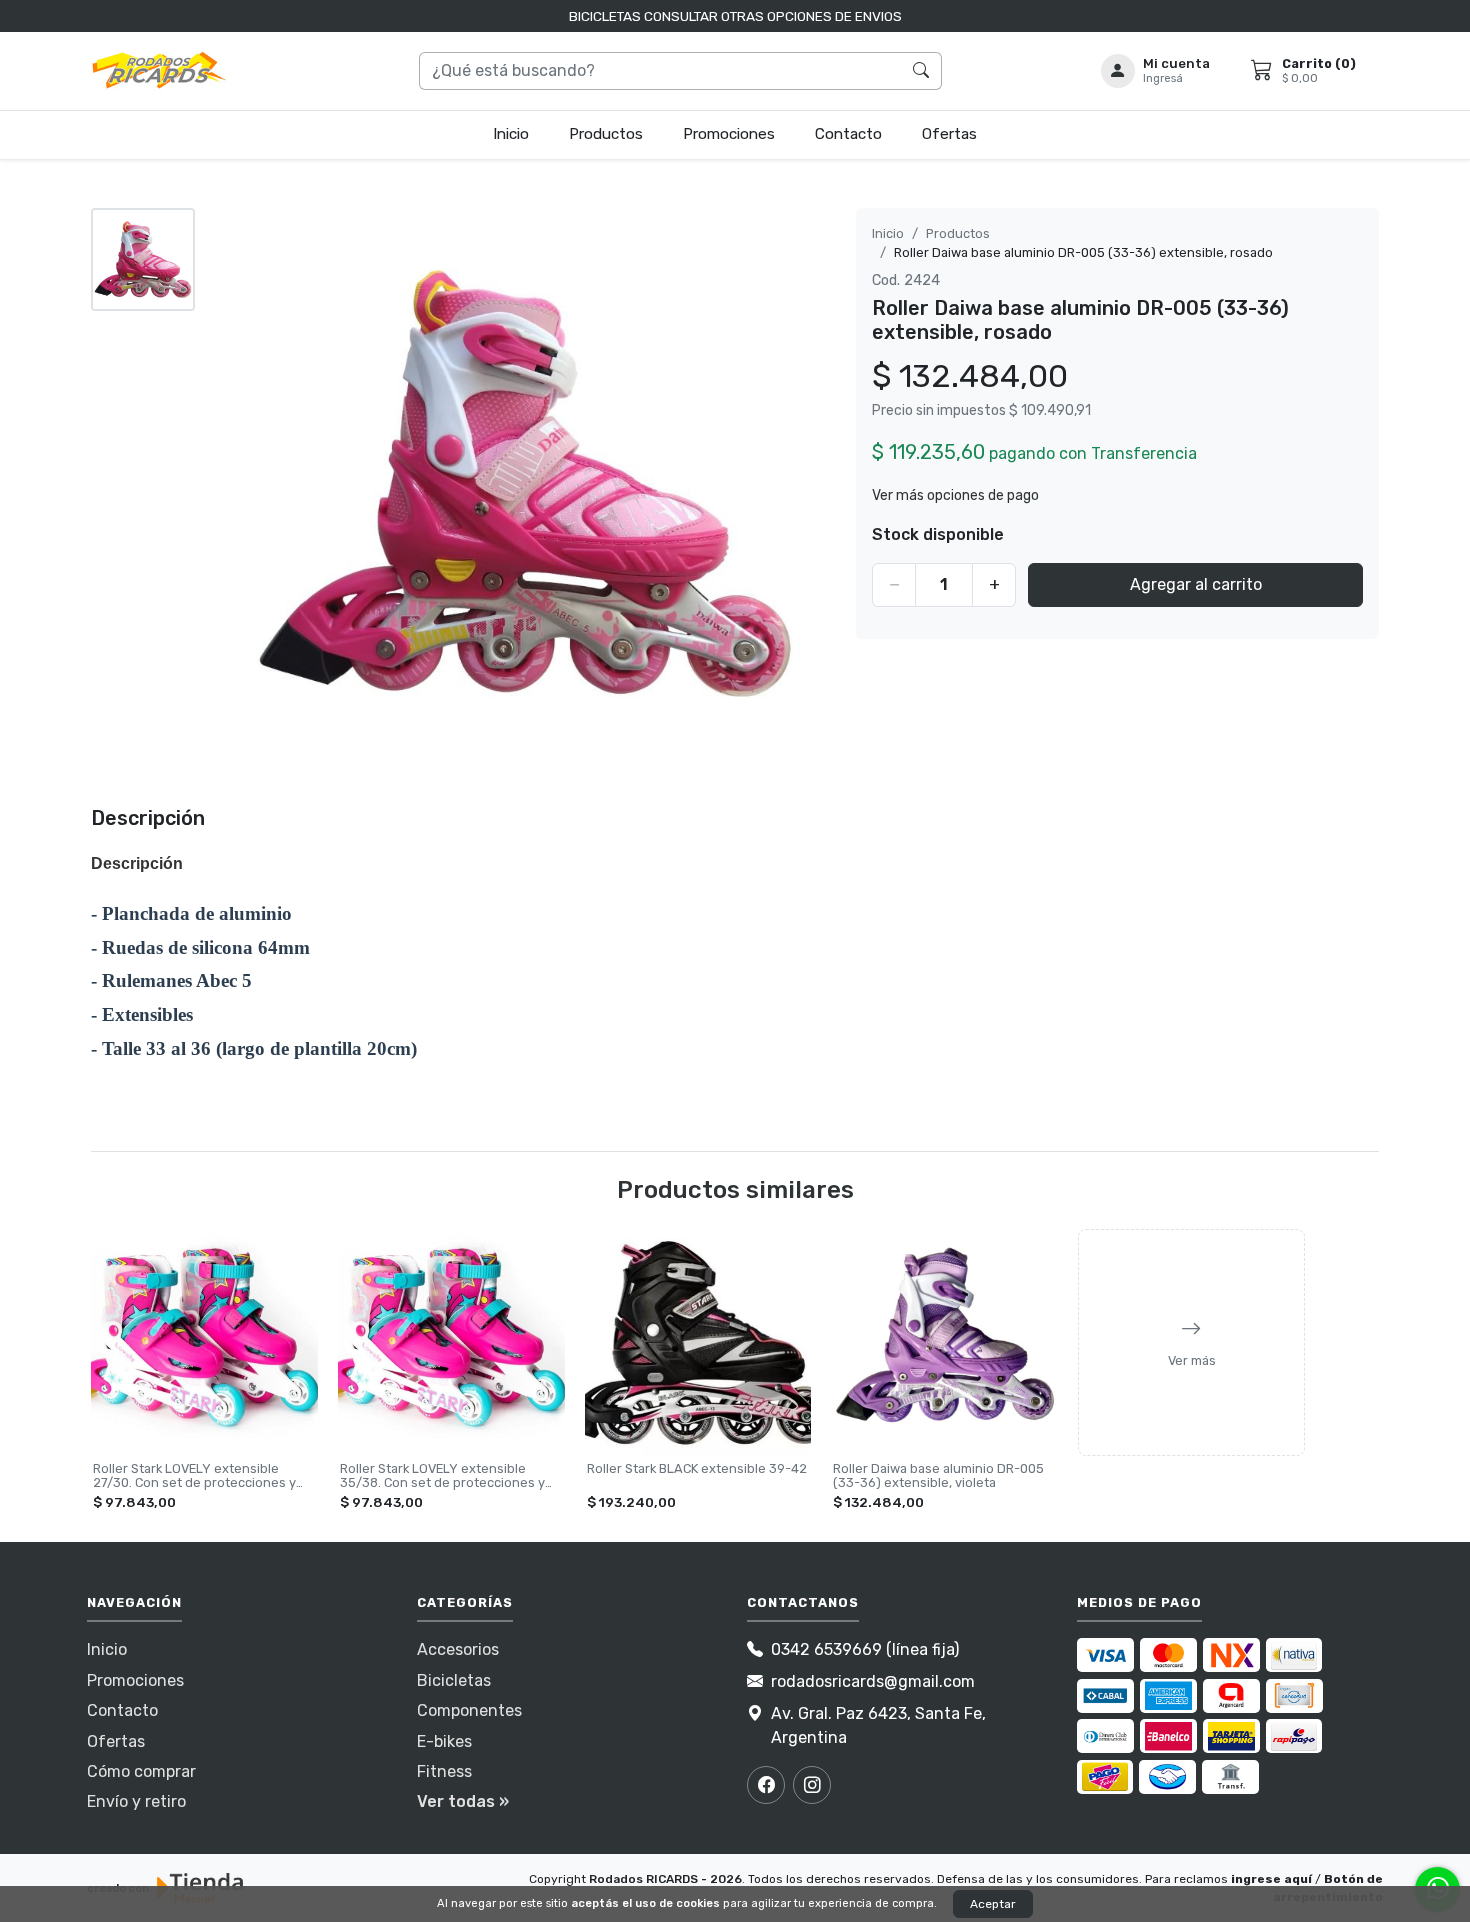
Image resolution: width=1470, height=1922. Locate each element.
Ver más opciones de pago (955, 495)
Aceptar (993, 1904)
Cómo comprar (141, 1771)
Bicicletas (454, 1680)
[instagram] (812, 1785)
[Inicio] (160, 71)
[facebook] (766, 1785)
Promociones (729, 134)
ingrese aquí (1271, 1879)
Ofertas (949, 134)
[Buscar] (921, 71)
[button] (1156, 70)
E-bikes (444, 1741)
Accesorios (458, 1649)
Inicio (511, 134)
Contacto (848, 134)
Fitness (444, 1771)
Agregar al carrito (1196, 584)
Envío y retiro (136, 1801)
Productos (606, 134)
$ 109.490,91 (1050, 410)
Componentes (469, 1710)
